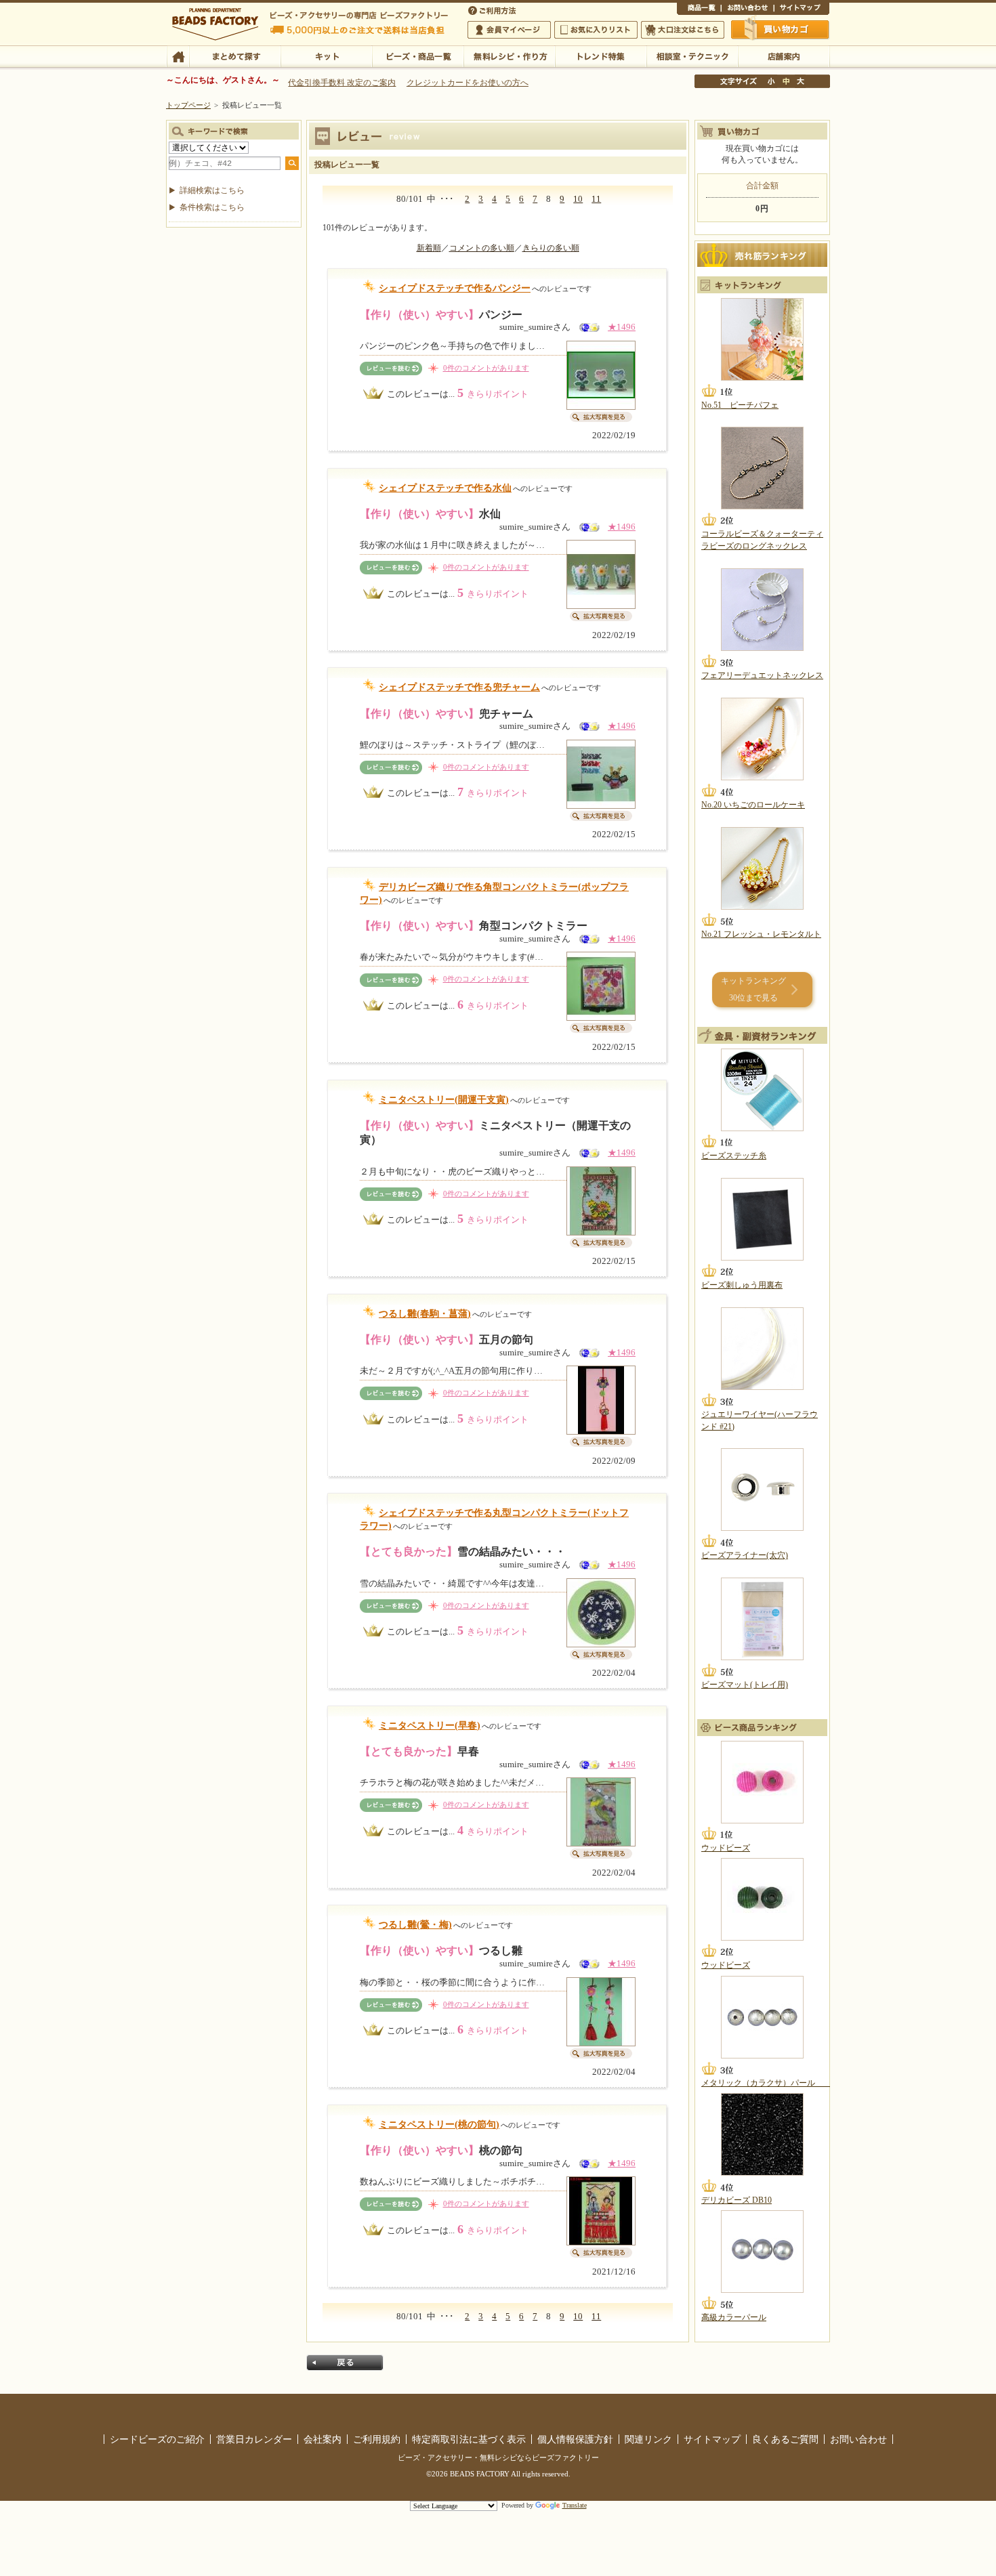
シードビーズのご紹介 (157, 2439)
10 (578, 199)
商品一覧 (699, 9)
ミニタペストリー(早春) (430, 1726)
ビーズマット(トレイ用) (745, 1685)
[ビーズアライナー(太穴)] (762, 1490)
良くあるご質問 (785, 2439)
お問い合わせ (747, 9)
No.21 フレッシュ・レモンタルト (761, 934)
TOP (178, 56)
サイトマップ (802, 9)
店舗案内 (784, 56)
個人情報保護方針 (575, 2439)
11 (596, 199)
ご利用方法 (493, 9)
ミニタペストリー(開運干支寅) (444, 1100)
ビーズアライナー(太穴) (745, 1555)
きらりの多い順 (551, 248)
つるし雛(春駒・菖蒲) (425, 1314)
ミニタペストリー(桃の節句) (439, 2125)
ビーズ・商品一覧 (418, 56)
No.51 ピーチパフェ (740, 405)
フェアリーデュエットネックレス (762, 675)
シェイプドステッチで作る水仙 (445, 488)
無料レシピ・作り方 (509, 56)
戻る (345, 2363)
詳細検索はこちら (212, 190)
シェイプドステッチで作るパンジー (455, 288)
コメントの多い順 (482, 248)
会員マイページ (509, 30)
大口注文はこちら (683, 30)
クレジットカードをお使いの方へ (468, 83)
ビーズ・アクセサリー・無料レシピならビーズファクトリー (498, 2457)
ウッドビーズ (726, 1848)
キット (326, 56)
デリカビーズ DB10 (736, 2200)
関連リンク (648, 2439)
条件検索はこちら (212, 207)
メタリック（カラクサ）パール (766, 2083)
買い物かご (781, 29)
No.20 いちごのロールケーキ (753, 805)
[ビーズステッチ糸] (762, 1090)
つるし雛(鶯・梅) (415, 1925)
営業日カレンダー (254, 2439)
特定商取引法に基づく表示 (469, 2439)
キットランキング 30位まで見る (753, 989)
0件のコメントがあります (486, 368)
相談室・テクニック (692, 56)
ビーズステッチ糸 (734, 1156)
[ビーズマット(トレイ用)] (762, 1619)
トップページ (188, 105)
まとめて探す (235, 56)
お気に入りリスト (596, 30)
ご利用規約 (377, 2439)
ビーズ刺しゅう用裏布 (742, 1285)
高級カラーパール (734, 2317)
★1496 (622, 327)
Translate (575, 2505)
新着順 (429, 248)
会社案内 (323, 2439)
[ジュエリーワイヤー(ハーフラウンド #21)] (762, 1349)
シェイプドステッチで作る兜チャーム (459, 687)
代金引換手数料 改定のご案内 (342, 83)
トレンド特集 (601, 56)
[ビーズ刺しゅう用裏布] (762, 1219)
